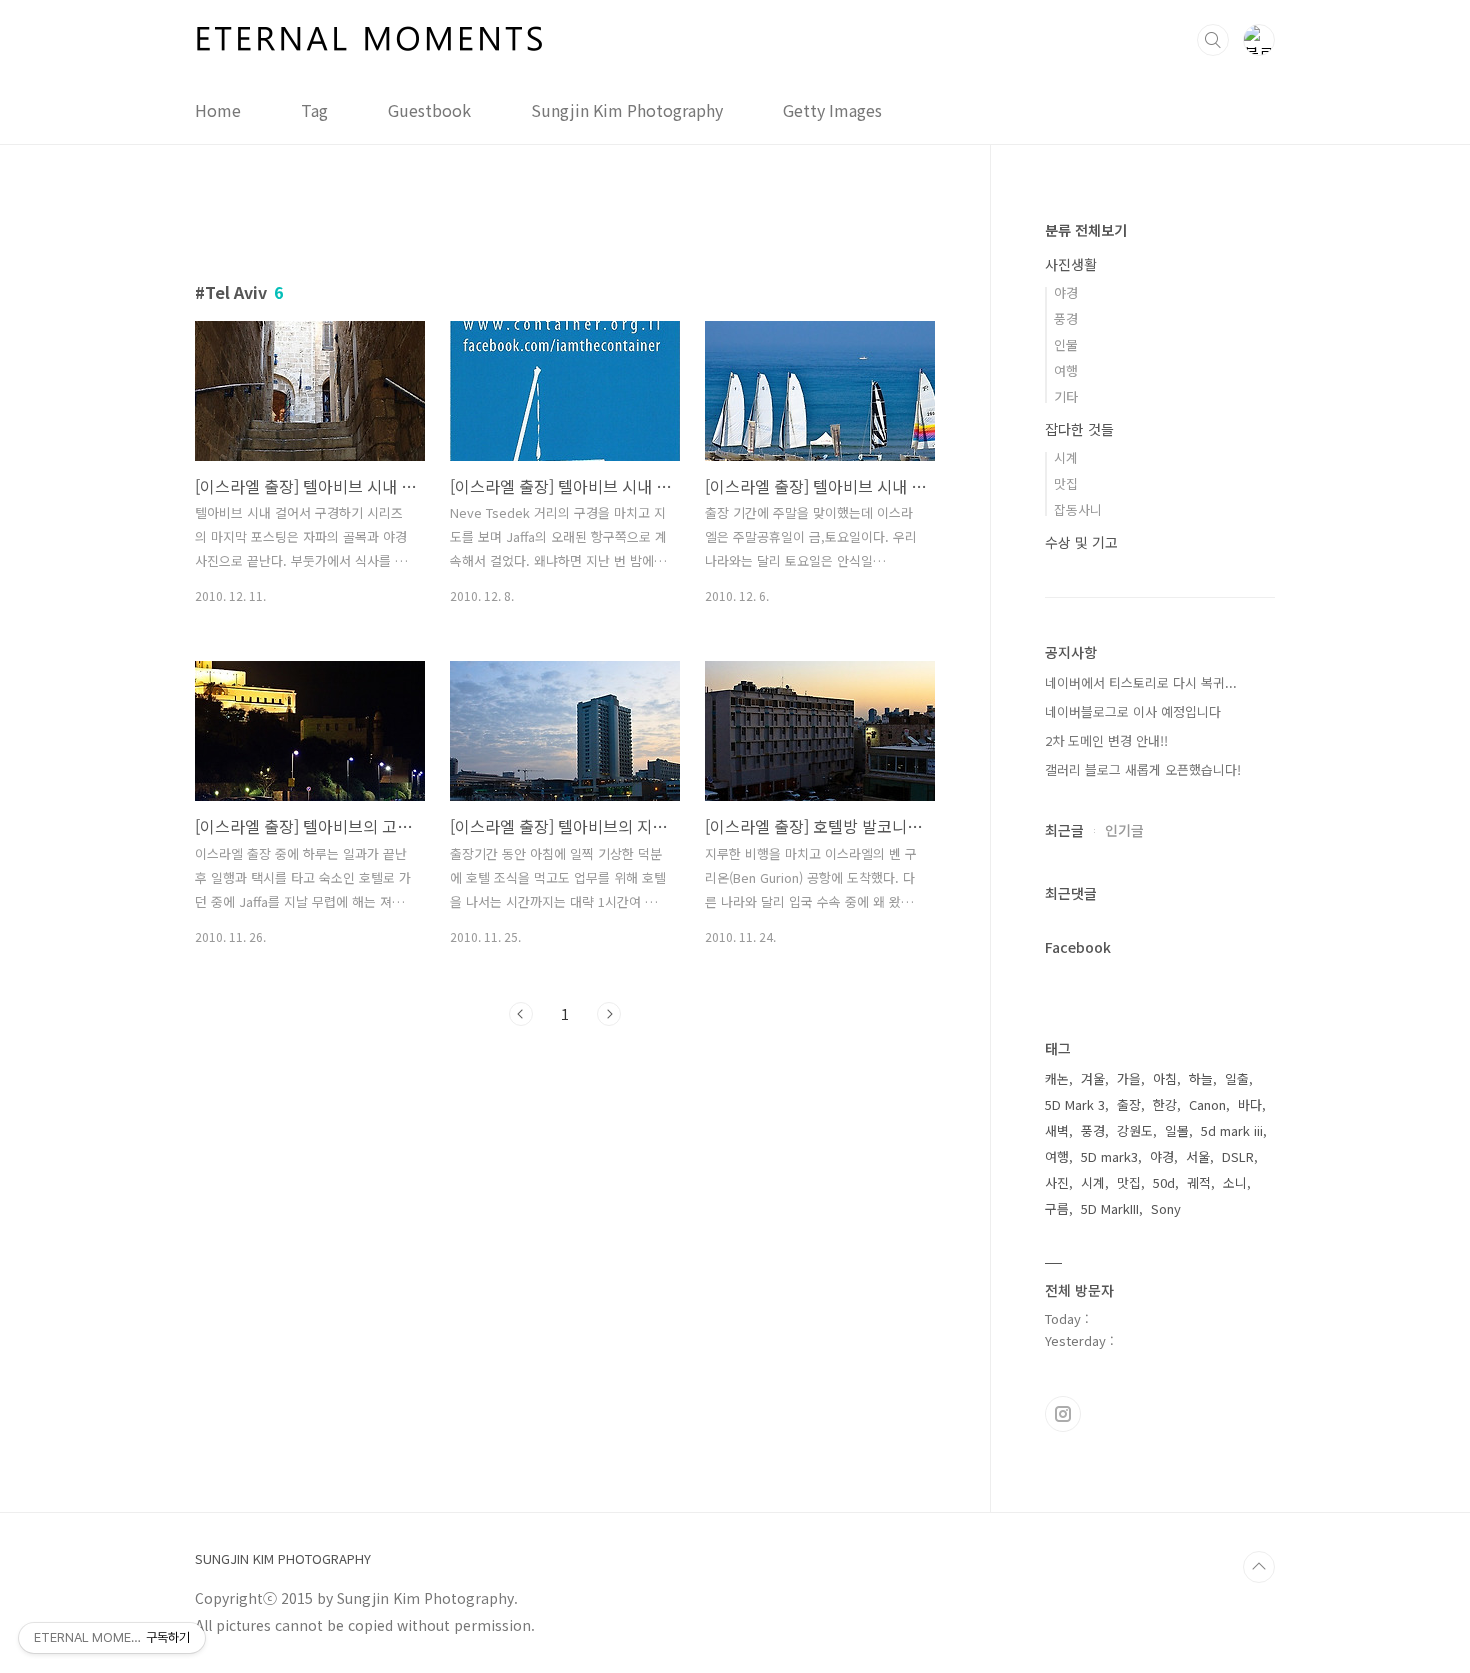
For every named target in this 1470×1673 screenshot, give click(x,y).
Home (218, 110)
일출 (1237, 1078)
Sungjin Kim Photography (627, 110)
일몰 (1177, 1130)
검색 (1213, 40)
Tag (314, 110)
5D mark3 (1109, 1156)
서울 (1198, 1156)
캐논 (1057, 1078)
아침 (1165, 1078)
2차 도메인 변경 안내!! (1106, 740)
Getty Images (832, 110)
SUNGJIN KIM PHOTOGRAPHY (283, 1559)
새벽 (1057, 1130)
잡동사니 (1078, 509)
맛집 (1066, 483)
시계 (1066, 457)
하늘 (1201, 1078)
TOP (1259, 1567)
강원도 (1135, 1130)
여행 (1066, 370)
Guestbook (429, 110)
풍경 (1066, 318)
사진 (1057, 1182)
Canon (1207, 1104)
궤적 (1199, 1182)
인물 (1066, 344)
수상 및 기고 (1081, 542)
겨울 (1093, 1078)
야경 (1066, 292)
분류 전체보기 (1086, 230)
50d (1164, 1182)
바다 (1250, 1104)
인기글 (1124, 830)
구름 (1057, 1208)
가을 (1129, 1078)
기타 (1066, 396)
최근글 (1064, 830)
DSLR (1238, 1156)
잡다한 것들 (1079, 429)
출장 (1129, 1104)
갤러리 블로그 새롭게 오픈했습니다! (1143, 769)
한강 (1165, 1104)
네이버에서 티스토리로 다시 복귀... (1141, 682)
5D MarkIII (1110, 1208)
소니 (1235, 1182)
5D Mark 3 (1075, 1104)
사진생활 (1071, 264)
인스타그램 (1063, 1414)
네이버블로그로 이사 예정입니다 (1133, 711)
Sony (1166, 1208)
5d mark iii (1232, 1130)
